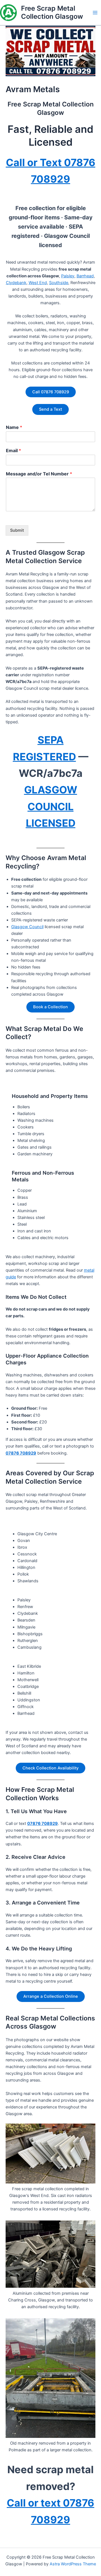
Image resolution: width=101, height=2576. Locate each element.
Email (13, 450)
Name (14, 427)
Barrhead (85, 276)
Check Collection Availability (50, 1768)
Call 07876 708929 (51, 392)
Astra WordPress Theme (73, 2564)
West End (38, 283)
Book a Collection (50, 1007)
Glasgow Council (27, 927)
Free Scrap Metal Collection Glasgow (52, 12)
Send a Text (50, 409)
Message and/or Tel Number (39, 474)
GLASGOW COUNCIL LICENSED (51, 806)
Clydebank (16, 283)
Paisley (68, 276)
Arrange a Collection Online (51, 1996)
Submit (17, 530)
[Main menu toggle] (95, 13)
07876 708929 (21, 1453)
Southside (59, 283)
